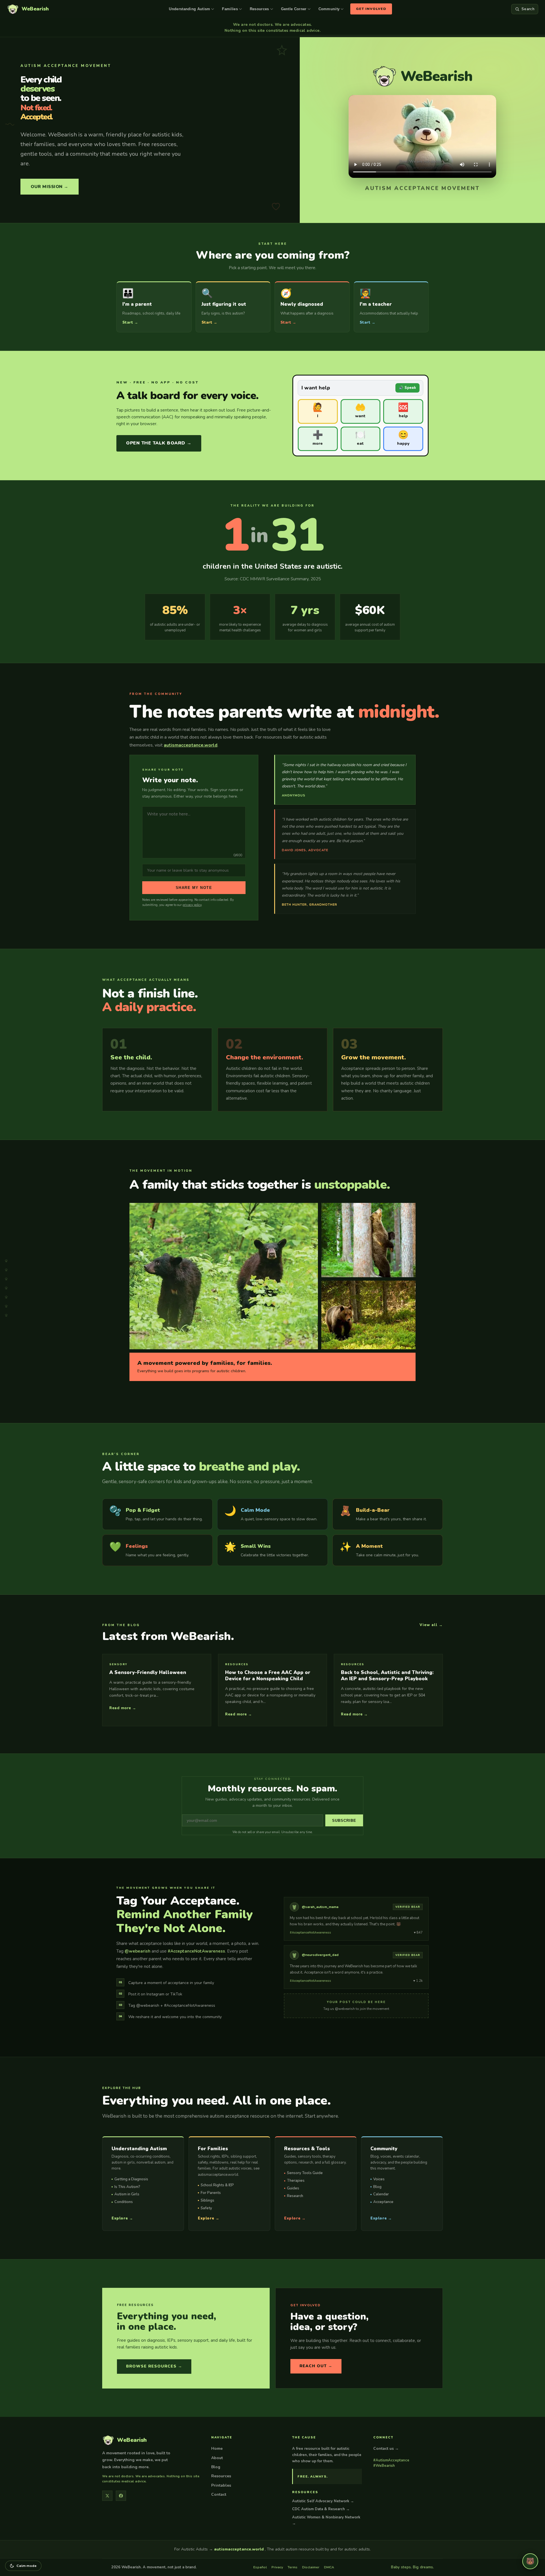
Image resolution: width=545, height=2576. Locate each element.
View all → (431, 1625)
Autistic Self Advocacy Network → (323, 2501)
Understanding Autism (189, 9)
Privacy (277, 2567)
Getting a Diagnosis (131, 2179)
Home (217, 2449)
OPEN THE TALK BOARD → (159, 443)
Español (260, 2567)
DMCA (329, 2567)
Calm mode (27, 2566)
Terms (293, 2567)
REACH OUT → (316, 2366)
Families (230, 9)
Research (295, 2196)
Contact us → (386, 2449)
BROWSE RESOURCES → (154, 2366)
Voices (379, 2179)
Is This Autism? (127, 2187)
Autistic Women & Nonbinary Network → (326, 2520)
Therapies (296, 2181)
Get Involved (371, 9)
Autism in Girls (127, 2194)
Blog (377, 2187)
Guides (293, 2188)
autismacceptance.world (191, 745)
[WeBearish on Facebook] (121, 2496)
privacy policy (192, 905)
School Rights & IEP (217, 2185)
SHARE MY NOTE (194, 888)
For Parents (211, 2193)
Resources (259, 9)
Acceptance (383, 2202)
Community (329, 9)
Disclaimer (311, 2567)
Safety (206, 2208)
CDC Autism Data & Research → (321, 2509)
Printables (221, 2485)
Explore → (122, 2218)
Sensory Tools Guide (305, 2173)
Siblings (207, 2200)
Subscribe (344, 1821)
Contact (219, 2494)
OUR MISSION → (50, 187)
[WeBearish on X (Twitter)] (107, 2496)
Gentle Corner (294, 9)
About (217, 2458)
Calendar (381, 2194)
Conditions (124, 2202)
